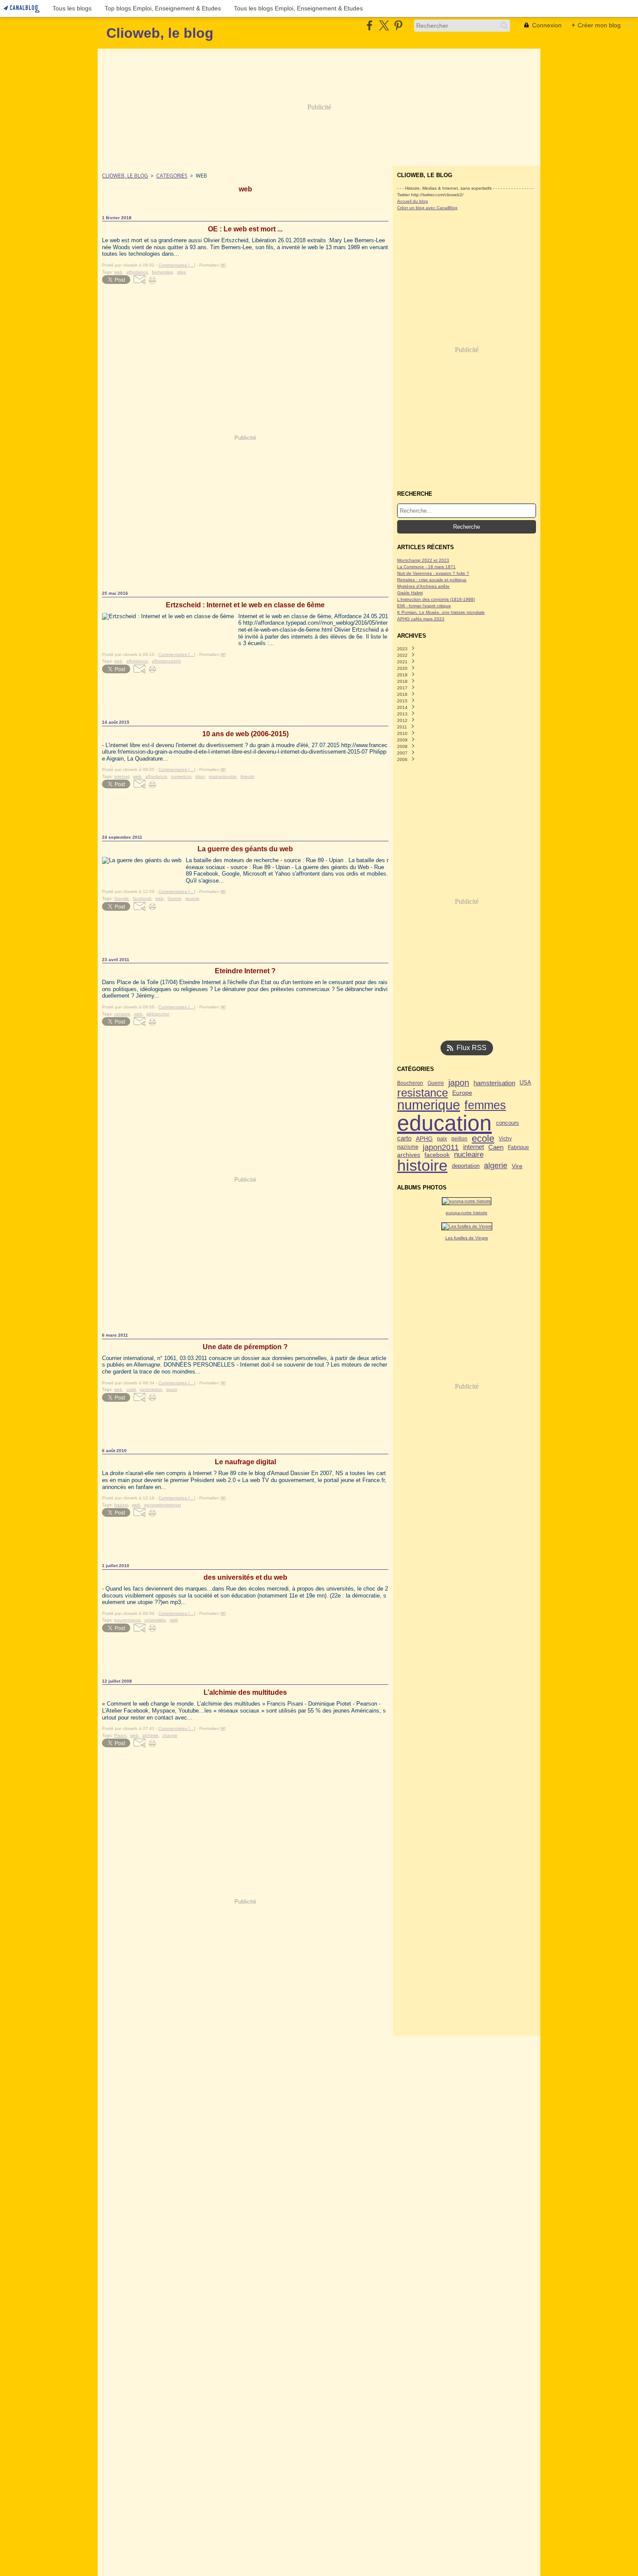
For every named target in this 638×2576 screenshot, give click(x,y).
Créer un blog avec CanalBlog (427, 208)
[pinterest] (398, 25)
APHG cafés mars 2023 (421, 619)
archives (409, 1155)
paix (442, 1139)
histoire (422, 1166)
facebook (437, 1155)
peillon (459, 1139)
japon (459, 1083)
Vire (517, 1166)
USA (525, 1083)
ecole (483, 1139)
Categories (172, 176)
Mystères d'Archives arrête (423, 586)
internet (474, 1147)
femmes (485, 1105)
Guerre (436, 1083)
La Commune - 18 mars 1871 (426, 567)
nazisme (408, 1147)
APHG (424, 1139)
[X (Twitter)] (384, 25)
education (444, 1123)
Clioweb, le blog (125, 176)
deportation (466, 1166)
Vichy (505, 1139)
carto (404, 1138)
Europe (462, 1093)
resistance (423, 1093)
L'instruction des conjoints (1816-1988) (436, 599)
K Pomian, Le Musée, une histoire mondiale (441, 612)
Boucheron (410, 1083)
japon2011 (441, 1147)
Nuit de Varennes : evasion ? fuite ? (433, 573)
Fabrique (518, 1147)
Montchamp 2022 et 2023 (423, 560)
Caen (496, 1147)
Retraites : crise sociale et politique (432, 580)
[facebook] (370, 25)
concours (508, 1123)
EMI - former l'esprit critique (424, 606)
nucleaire (469, 1155)
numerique (429, 1105)
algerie (496, 1166)
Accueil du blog (413, 201)
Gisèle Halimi (410, 593)
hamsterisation (494, 1083)
